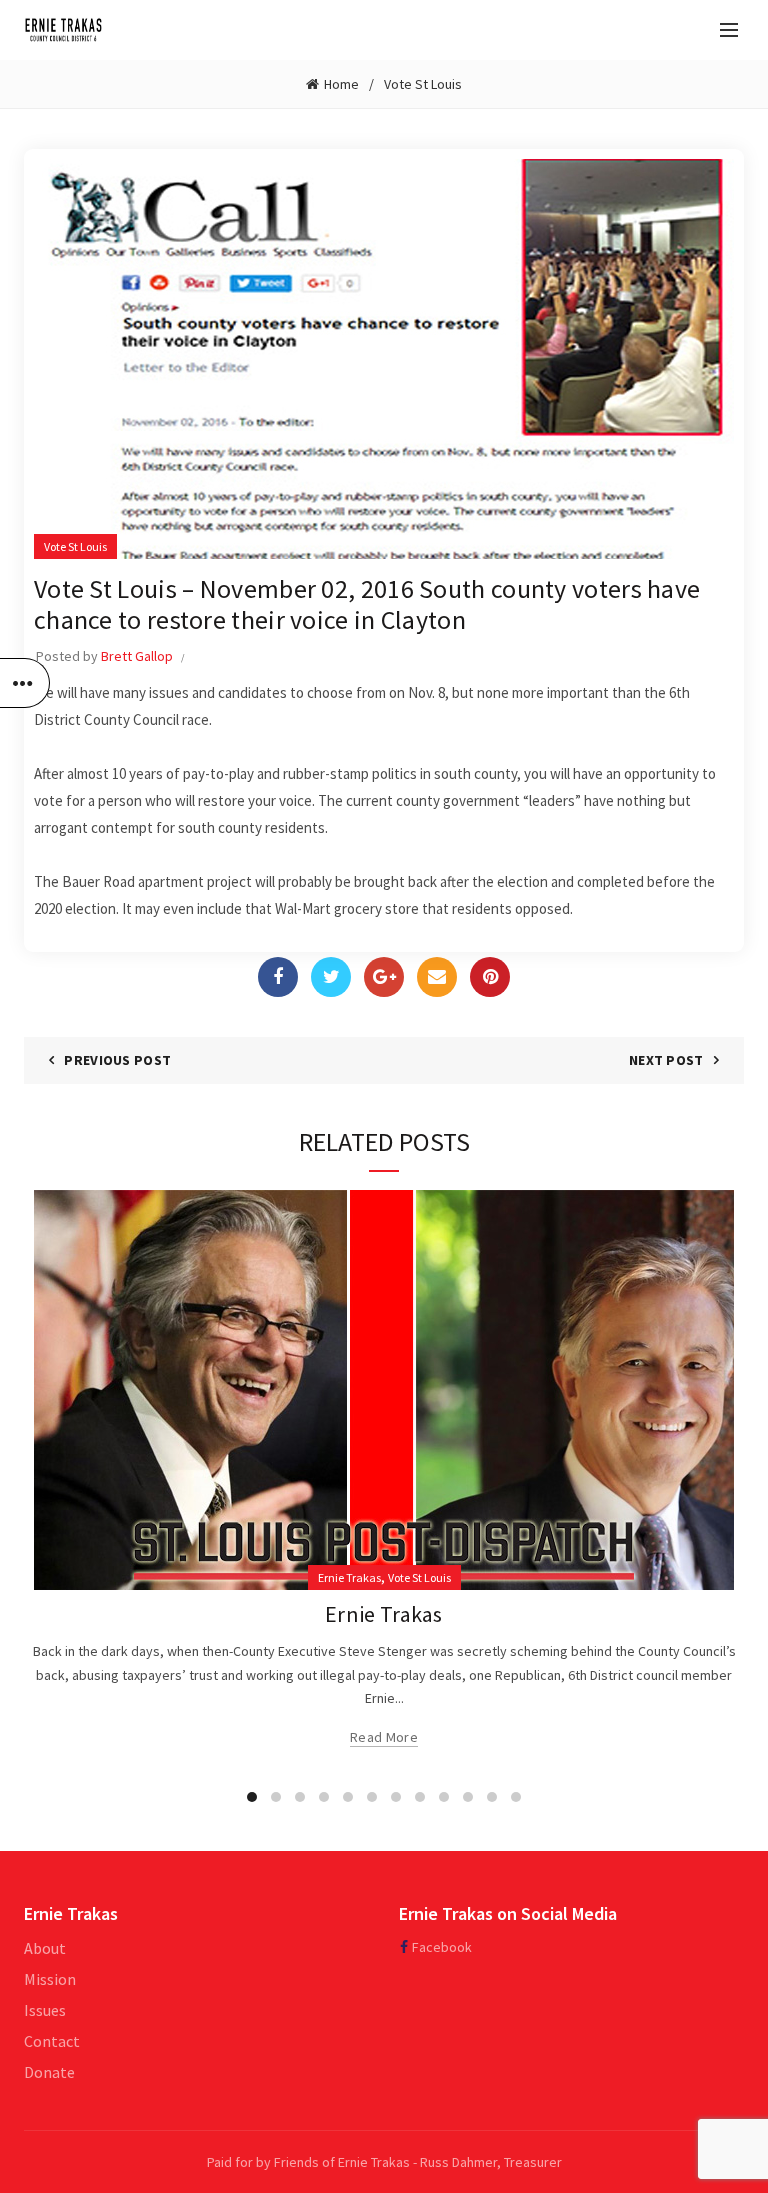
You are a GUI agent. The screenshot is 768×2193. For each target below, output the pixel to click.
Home (341, 84)
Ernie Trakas (349, 1577)
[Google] (384, 977)
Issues (45, 2010)
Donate (49, 2072)
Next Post (666, 1060)
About (45, 1948)
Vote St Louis (423, 84)
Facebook (442, 1947)
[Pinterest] (490, 977)
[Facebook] (278, 977)
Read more (384, 1737)
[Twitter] (331, 977)
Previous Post (117, 1060)
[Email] (437, 977)
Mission (50, 1979)
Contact (52, 2041)
